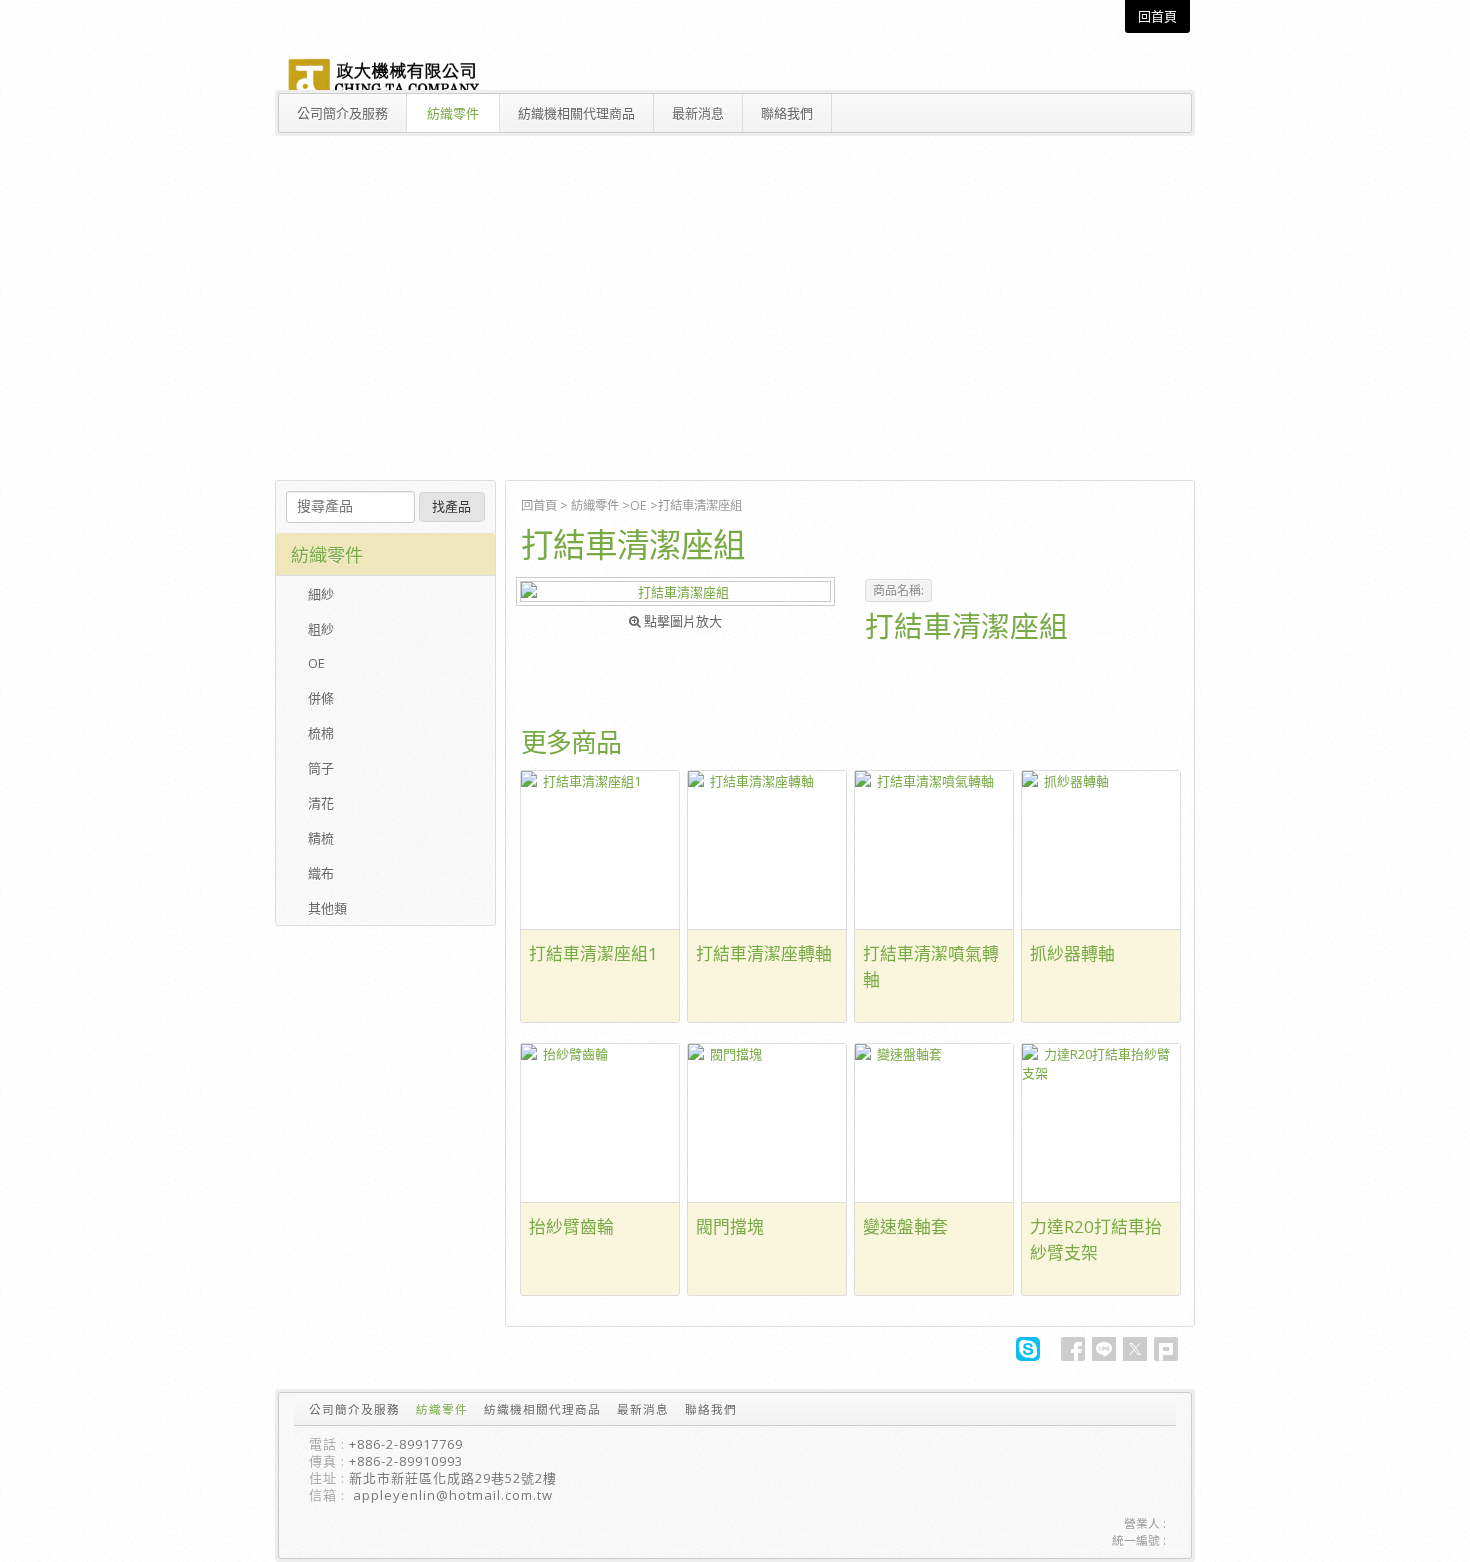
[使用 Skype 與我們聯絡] (1028, 1356)
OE (638, 505)
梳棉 (321, 733)
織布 (321, 873)
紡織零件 (595, 505)
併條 (321, 698)
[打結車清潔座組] (675, 591)
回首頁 (539, 505)
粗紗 (321, 629)
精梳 (321, 838)
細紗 (321, 594)
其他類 (327, 908)
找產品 (451, 506)
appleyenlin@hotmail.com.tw (453, 1495)
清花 (321, 803)
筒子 (321, 768)
